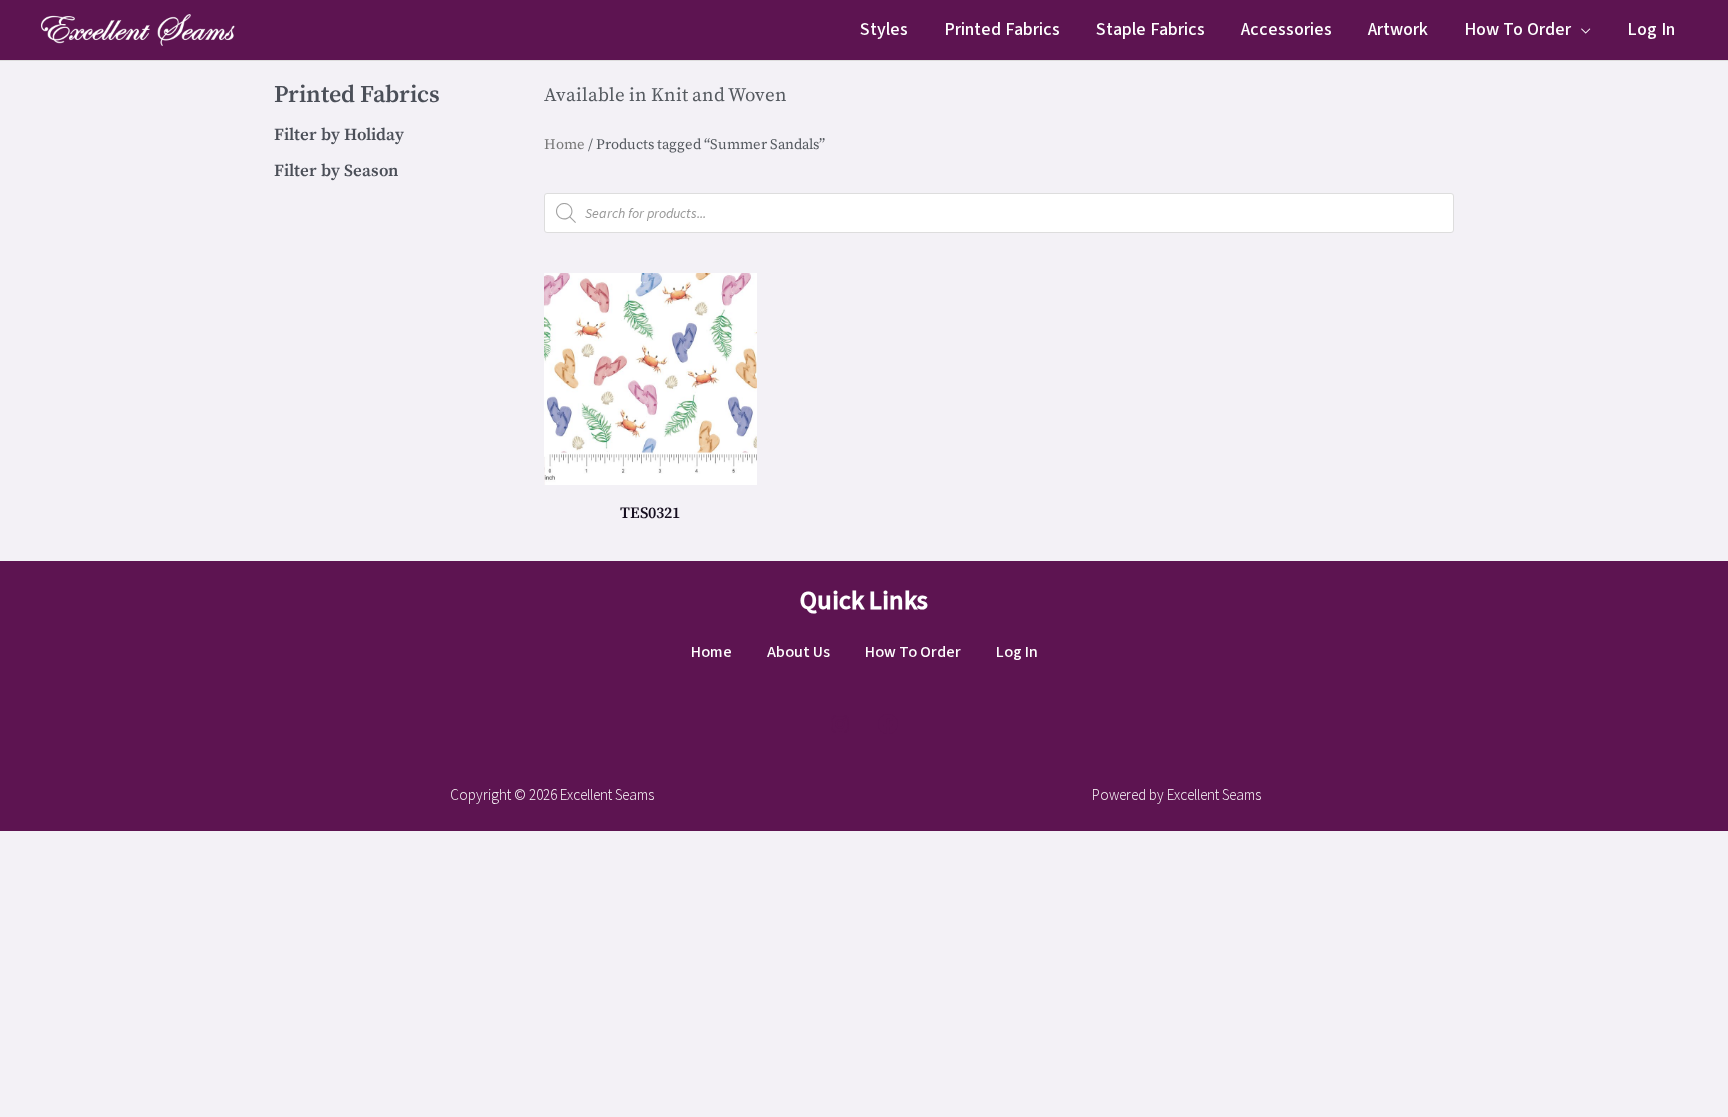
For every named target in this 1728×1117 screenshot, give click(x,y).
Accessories (1286, 29)
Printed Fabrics (1002, 29)
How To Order (1517, 29)
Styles (884, 29)
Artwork (1398, 29)
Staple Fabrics (1150, 29)
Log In (1651, 29)
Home (564, 144)
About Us (798, 652)
